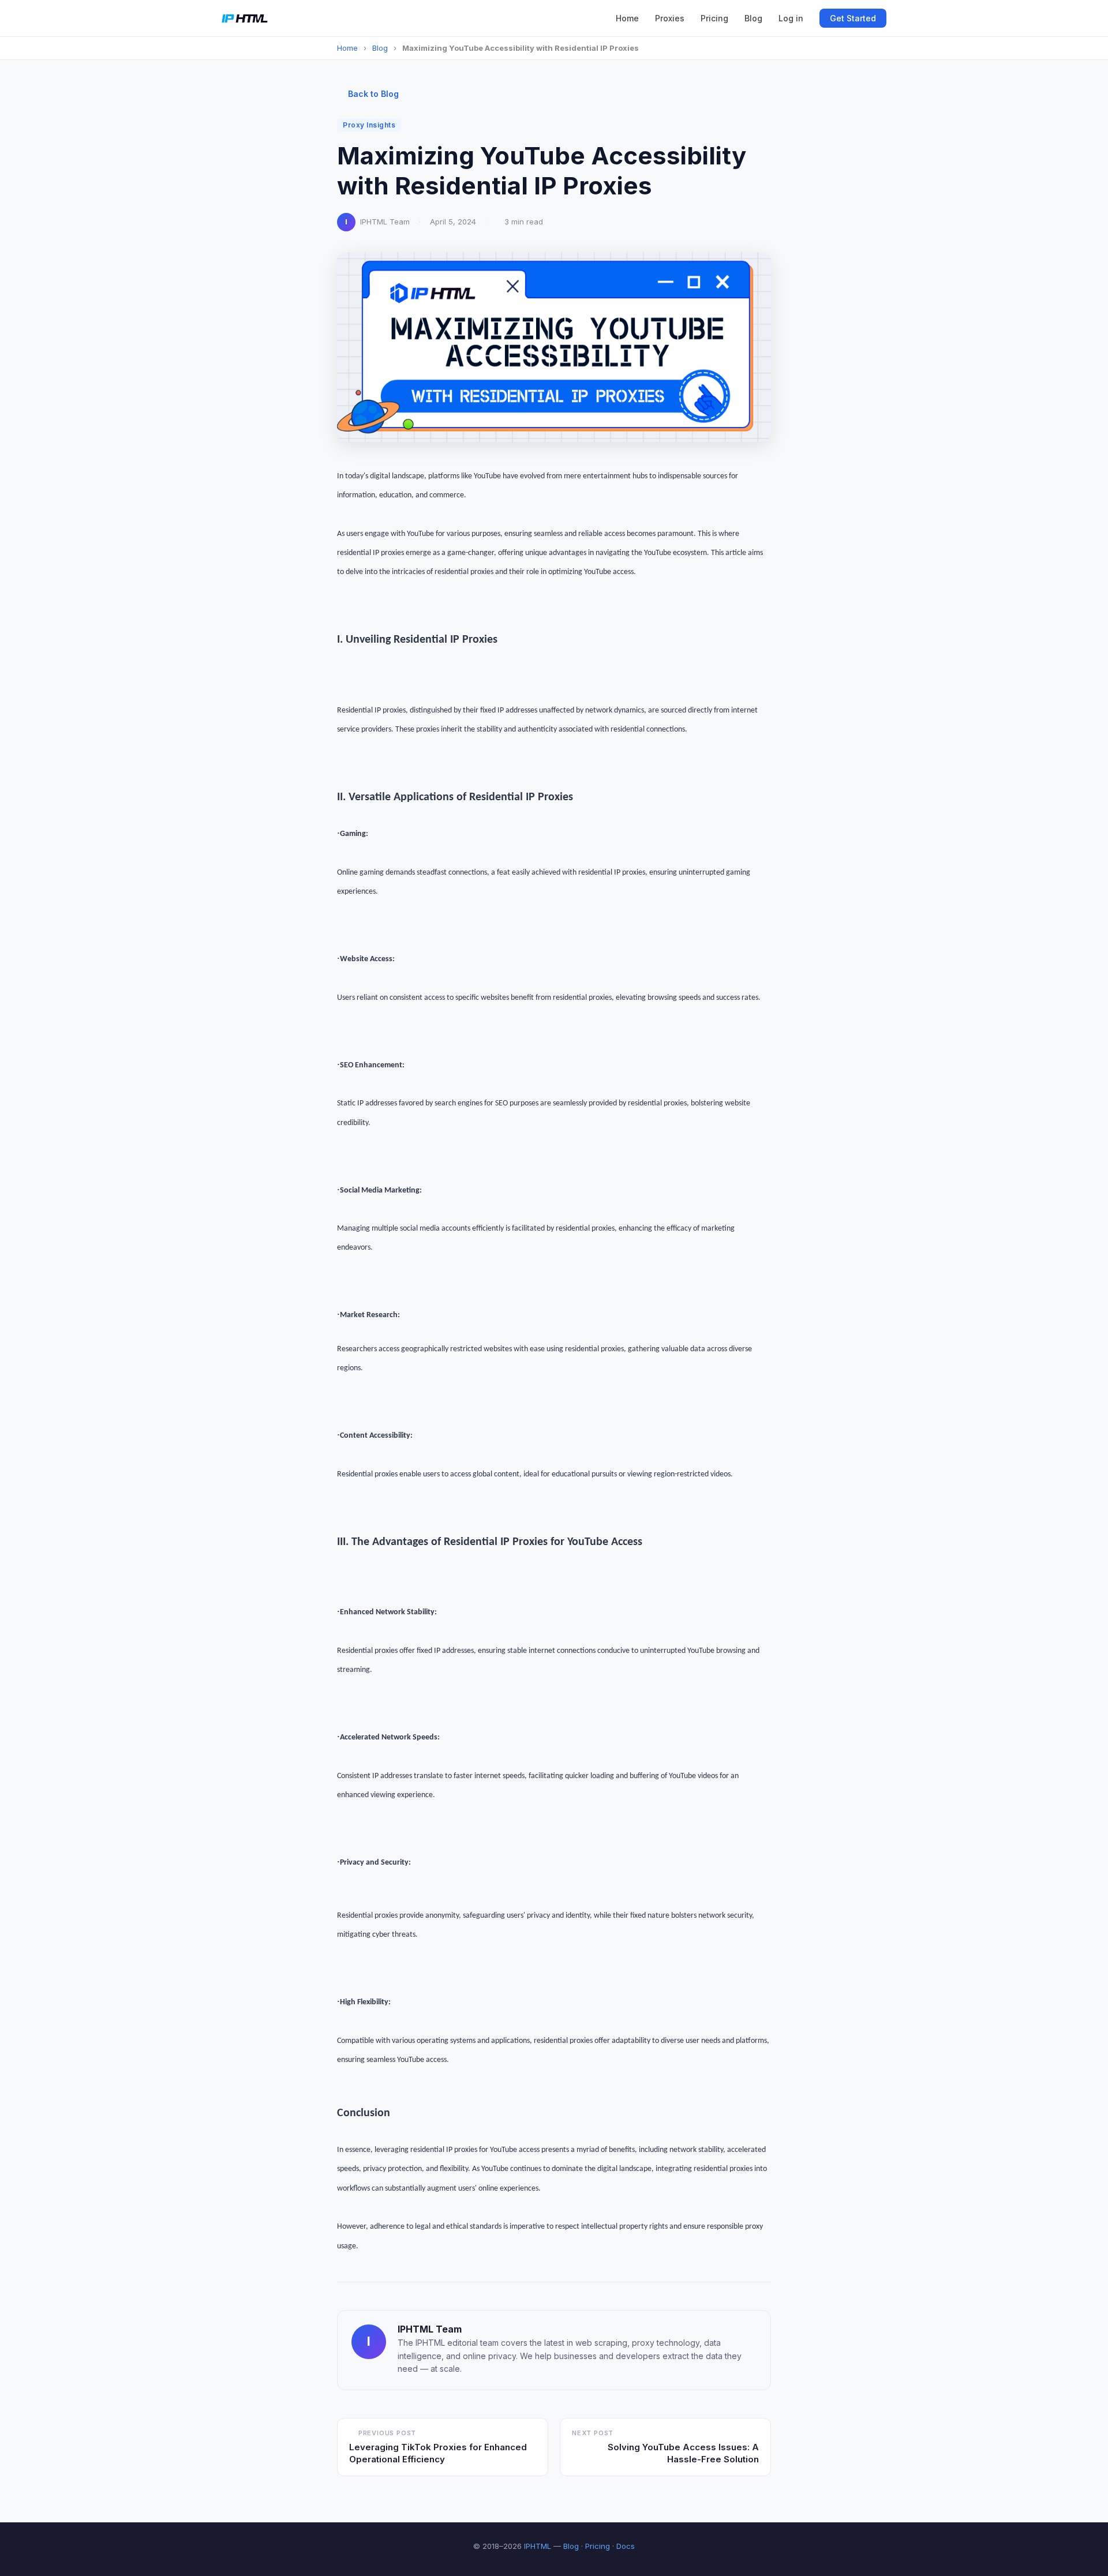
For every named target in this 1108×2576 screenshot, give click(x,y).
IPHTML (538, 2546)
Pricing (714, 18)
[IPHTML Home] (245, 18)
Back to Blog (373, 94)
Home (627, 18)
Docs (626, 2546)
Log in (791, 18)
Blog (753, 18)
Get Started (853, 18)
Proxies (670, 18)
